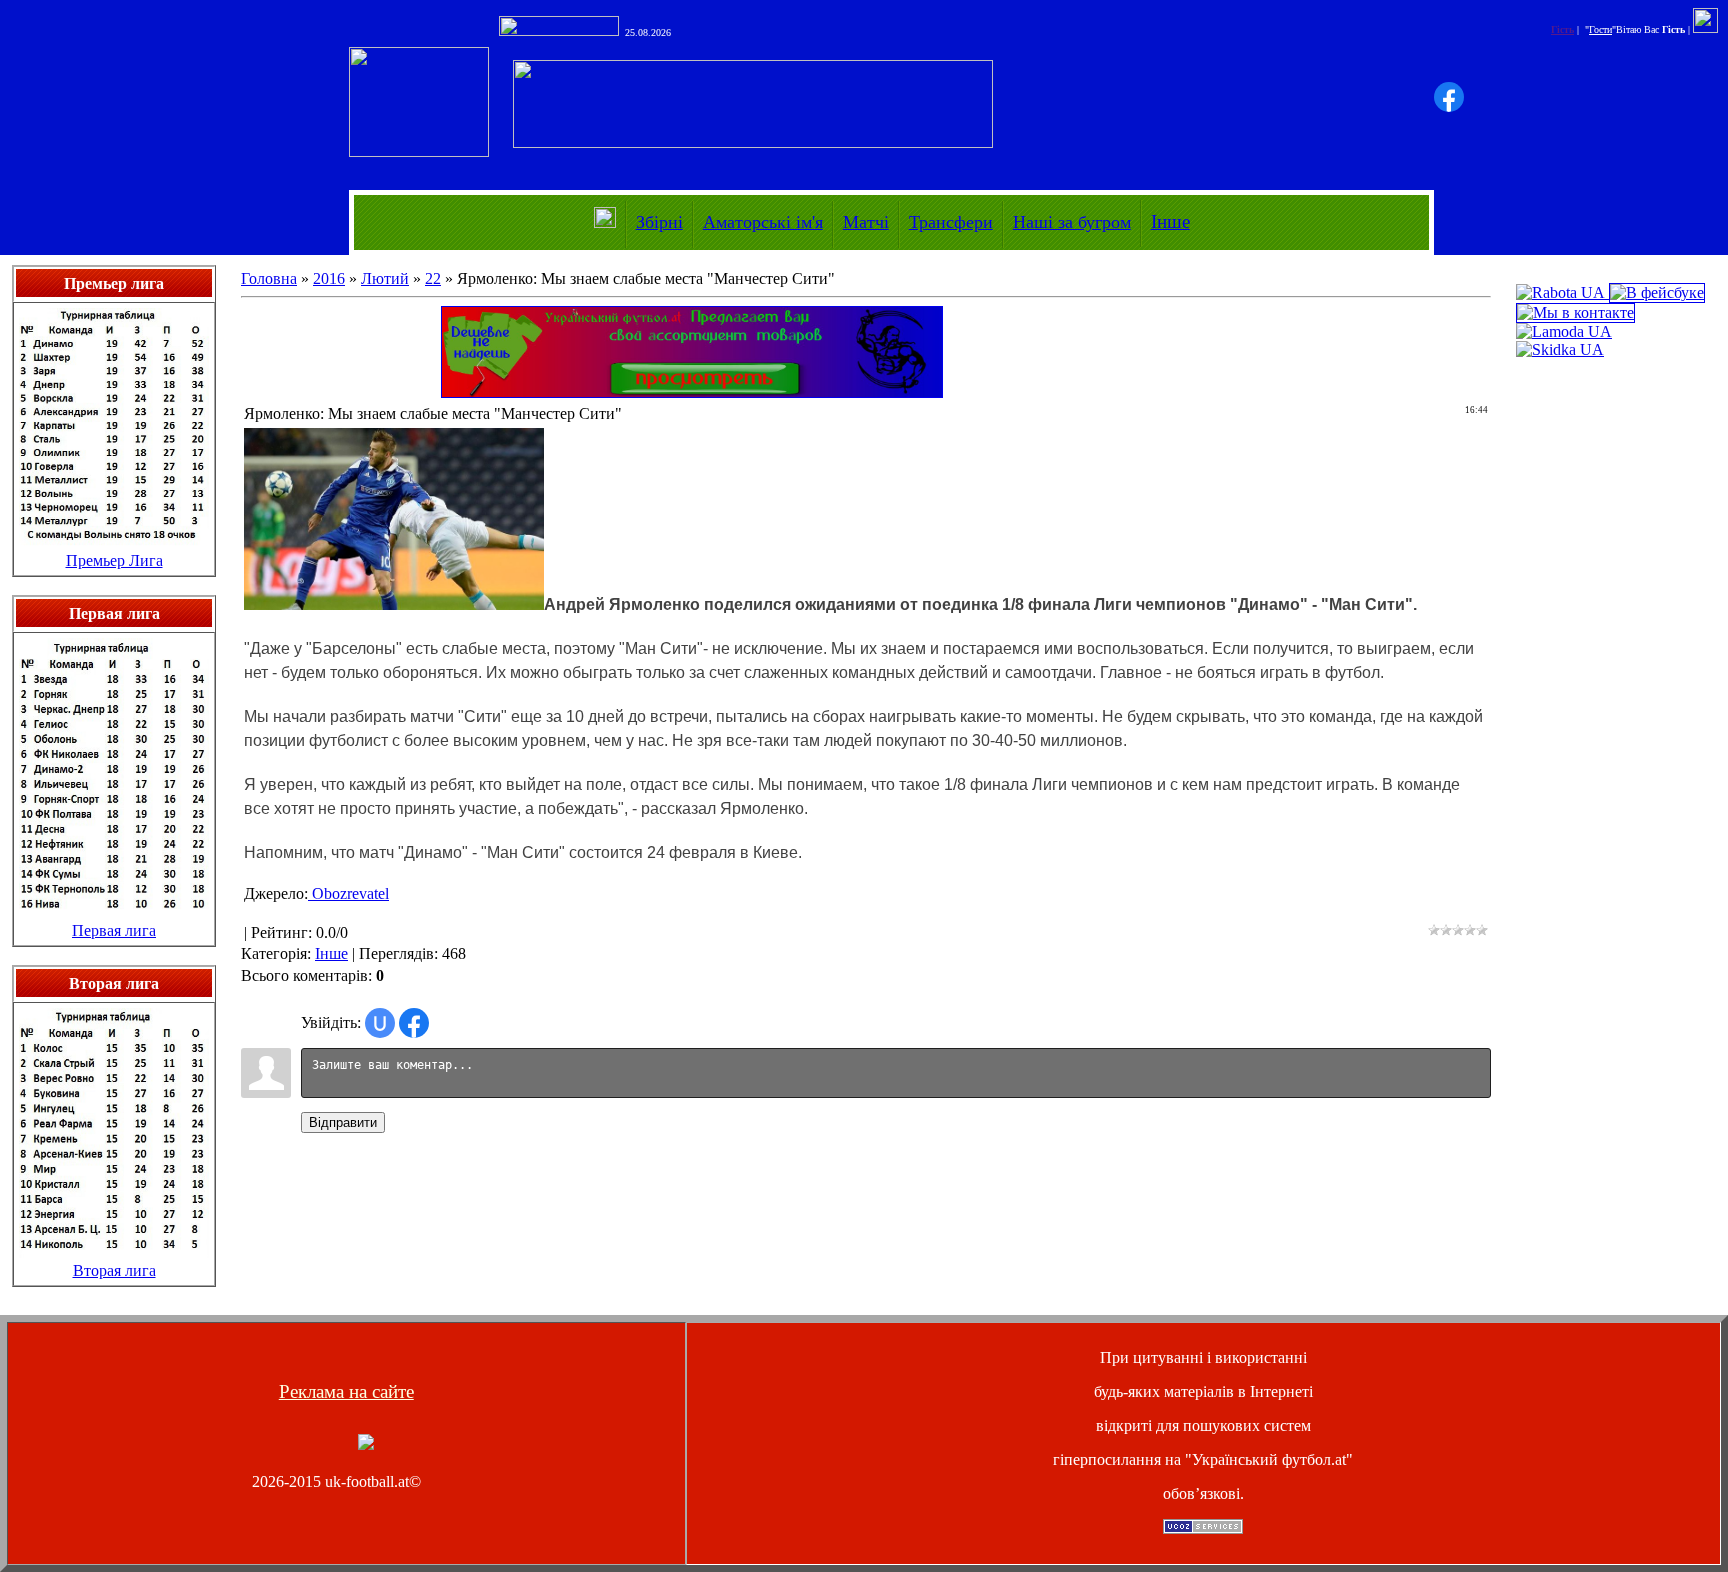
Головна (269, 278)
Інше (1170, 221)
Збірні (659, 222)
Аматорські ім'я (763, 222)
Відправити (343, 1122)
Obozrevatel (348, 893)
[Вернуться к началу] (366, 1444)
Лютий (385, 278)
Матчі (866, 222)
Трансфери (951, 222)
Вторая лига (114, 1270)
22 (433, 278)
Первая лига (114, 930)
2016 (329, 278)
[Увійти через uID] (380, 1023)
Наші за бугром (1072, 222)
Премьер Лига (114, 560)
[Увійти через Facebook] (1449, 97)
